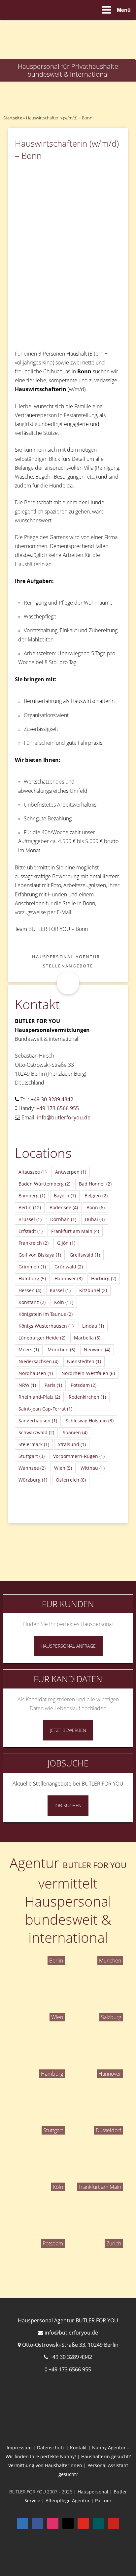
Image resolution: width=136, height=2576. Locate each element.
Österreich (71, 1480)
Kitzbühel (93, 1290)
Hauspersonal (93, 2492)
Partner (103, 2501)
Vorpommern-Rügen (79, 1456)
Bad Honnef (95, 1184)
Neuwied (97, 1350)
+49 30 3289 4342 (52, 1099)
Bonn (96, 1207)
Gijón (66, 1243)
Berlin (30, 1207)
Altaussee (33, 1172)
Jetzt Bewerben (68, 1730)
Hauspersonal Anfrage (68, 1646)
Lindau (93, 1326)
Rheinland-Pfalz (39, 1397)
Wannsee (32, 1468)
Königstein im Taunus (46, 1314)
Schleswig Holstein (90, 1421)
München (61, 1350)
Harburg (104, 1278)
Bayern (65, 1196)
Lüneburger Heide (42, 1338)
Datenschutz (51, 2448)
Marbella (87, 1338)
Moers (29, 1350)
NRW (27, 1385)
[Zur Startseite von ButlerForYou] (68, 25)
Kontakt (78, 2448)
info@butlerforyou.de (64, 1117)
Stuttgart (32, 1456)
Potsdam (84, 1385)
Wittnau (93, 1468)
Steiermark (34, 1444)
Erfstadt (31, 1231)
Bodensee (64, 1207)
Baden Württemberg (44, 1184)
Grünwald (69, 1267)
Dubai (95, 1219)
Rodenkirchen (87, 1397)
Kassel (60, 1290)
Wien (63, 1468)
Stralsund (72, 1444)
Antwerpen (71, 1172)
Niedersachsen (38, 1361)
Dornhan (63, 1219)
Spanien (75, 1432)
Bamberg (32, 1196)
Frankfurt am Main (75, 1231)
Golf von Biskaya (40, 1255)
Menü (124, 10)
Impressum (19, 2448)
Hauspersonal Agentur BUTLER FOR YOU (68, 2320)
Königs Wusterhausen (46, 1326)
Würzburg (33, 1480)
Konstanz (32, 1302)
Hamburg (32, 1278)
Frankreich (34, 1243)
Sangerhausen (38, 1421)
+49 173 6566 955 (58, 1108)
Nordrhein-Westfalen (88, 1373)
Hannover (68, 1278)
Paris (53, 1385)
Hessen (30, 1290)
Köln (64, 1302)
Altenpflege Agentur (68, 2501)
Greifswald (85, 1255)
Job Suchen (68, 1805)
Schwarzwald (36, 1432)
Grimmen (32, 1267)
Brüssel (30, 1219)
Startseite (13, 118)
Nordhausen (36, 1373)
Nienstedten (84, 1361)
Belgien (96, 1196)
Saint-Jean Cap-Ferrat (45, 1409)
